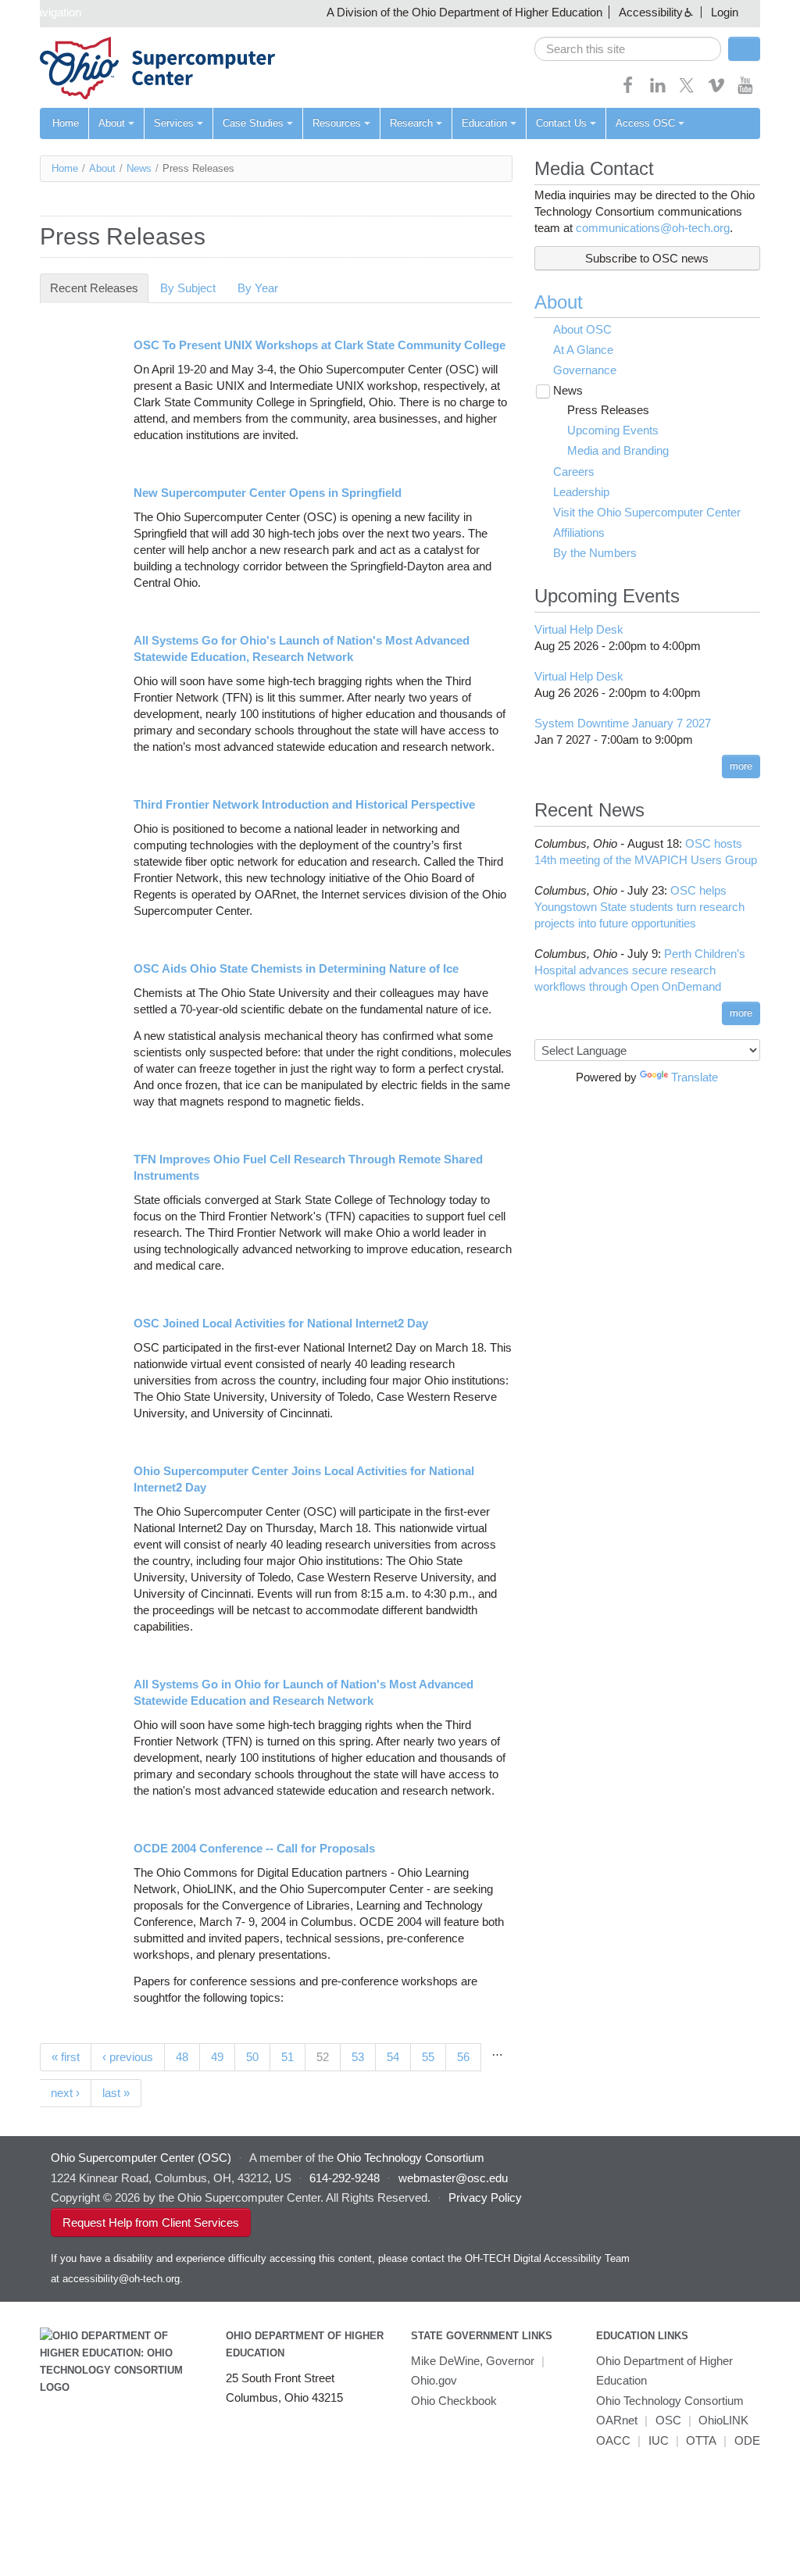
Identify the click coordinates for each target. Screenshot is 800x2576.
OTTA (701, 2440)
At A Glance (583, 350)
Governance (585, 370)
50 (252, 2057)
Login (725, 12)
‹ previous (128, 2057)
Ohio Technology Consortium (670, 2401)
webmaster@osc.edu (453, 2178)
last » (116, 2093)
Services (174, 123)
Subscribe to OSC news (647, 258)
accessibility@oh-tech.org (121, 2279)
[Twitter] (687, 90)
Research (411, 123)
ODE (747, 2440)
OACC (613, 2440)
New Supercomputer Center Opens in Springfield (268, 493)
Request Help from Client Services (151, 2222)
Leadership (581, 492)
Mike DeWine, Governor (473, 2361)
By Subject (188, 288)
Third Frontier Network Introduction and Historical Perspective (304, 804)
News (139, 168)
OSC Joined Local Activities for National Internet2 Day (281, 1323)
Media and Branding (618, 450)
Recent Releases (99, 288)
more (741, 766)
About (112, 123)
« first (66, 2057)
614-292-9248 (345, 2178)
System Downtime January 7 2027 (623, 723)
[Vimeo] (716, 90)
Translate (695, 1077)
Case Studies (253, 123)
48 (182, 2057)
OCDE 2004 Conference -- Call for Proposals (254, 1848)
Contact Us (561, 123)
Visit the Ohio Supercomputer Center (647, 512)
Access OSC (645, 123)
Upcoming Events (613, 430)
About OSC (582, 329)
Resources (337, 123)
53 (358, 2057)
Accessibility (651, 12)
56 (463, 2057)
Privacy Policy (485, 2197)
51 (287, 2057)
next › (65, 2093)
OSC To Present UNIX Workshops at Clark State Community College (320, 345)
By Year (258, 288)
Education (484, 123)
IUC (659, 2440)
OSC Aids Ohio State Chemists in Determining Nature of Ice (296, 968)
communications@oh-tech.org (653, 228)
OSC (668, 2420)
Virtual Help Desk (579, 629)
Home (66, 123)
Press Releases (608, 410)
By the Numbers (595, 553)
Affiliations (579, 532)
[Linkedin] (658, 90)
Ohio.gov (434, 2380)
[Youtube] (745, 90)
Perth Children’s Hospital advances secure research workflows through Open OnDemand (640, 970)
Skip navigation (43, 12)
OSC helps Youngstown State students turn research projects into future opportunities (639, 907)
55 (428, 2057)
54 (393, 2057)
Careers (574, 472)
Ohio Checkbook (454, 2401)
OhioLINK (723, 2420)
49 (217, 2057)
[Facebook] (628, 90)
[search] (628, 49)
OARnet (617, 2420)
